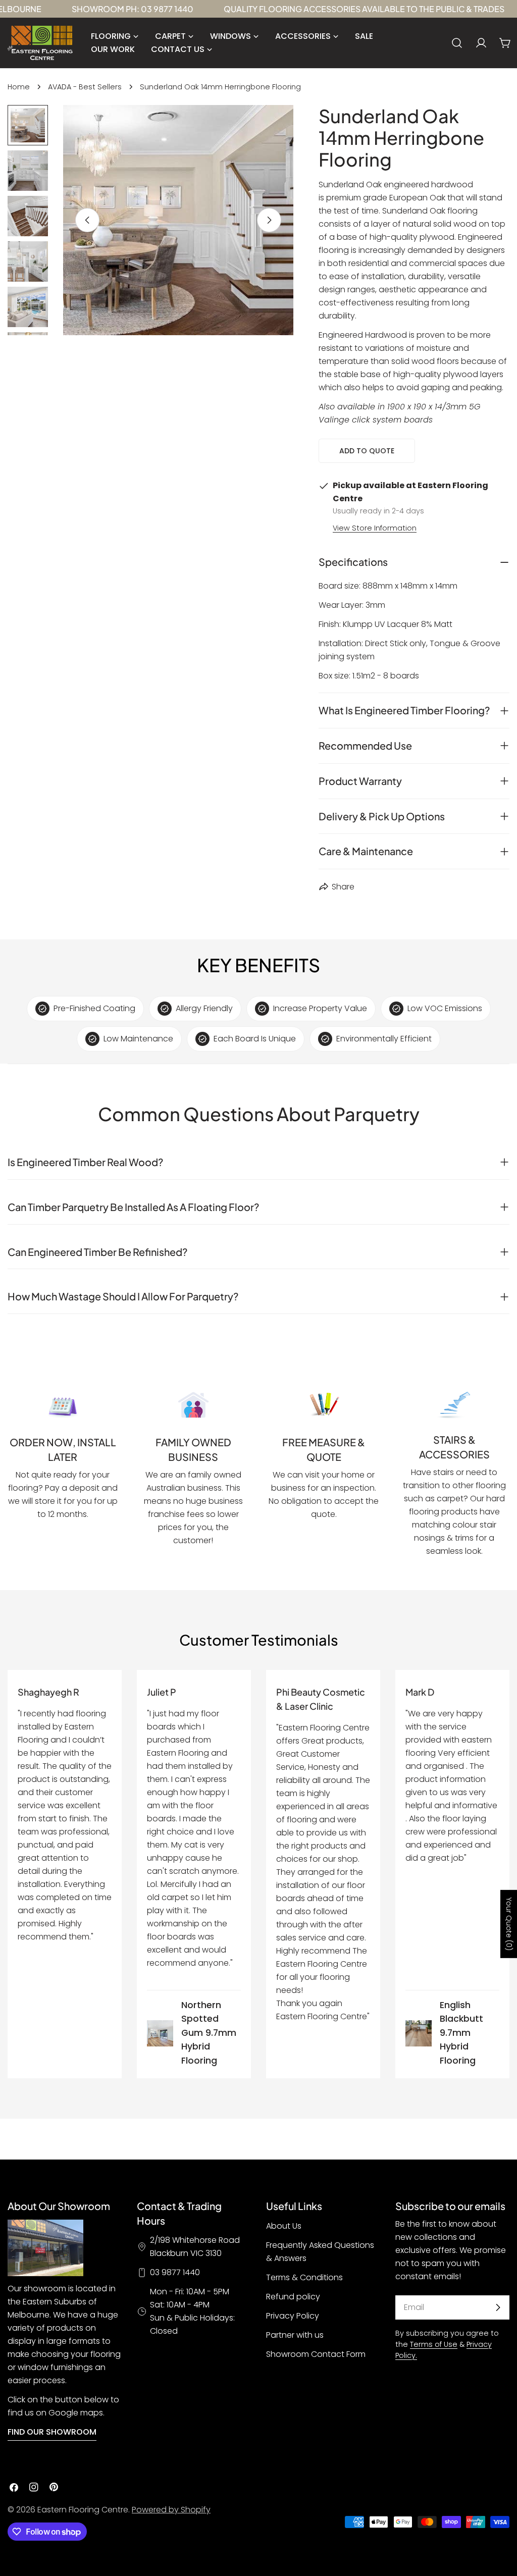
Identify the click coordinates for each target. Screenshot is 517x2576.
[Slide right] (269, 220)
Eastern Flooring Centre (83, 2510)
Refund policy (293, 2297)
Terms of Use (434, 2344)
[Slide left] (87, 220)
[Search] (457, 43)
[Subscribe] (498, 2307)
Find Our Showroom (52, 2432)
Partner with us (295, 2335)
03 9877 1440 (175, 2272)
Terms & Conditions (304, 2277)
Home (19, 87)
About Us (284, 2226)
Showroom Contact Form (316, 2354)
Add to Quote (367, 451)
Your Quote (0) (509, 1924)
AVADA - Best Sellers (85, 87)
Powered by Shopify (171, 2510)
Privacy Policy (293, 2316)
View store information (375, 528)
